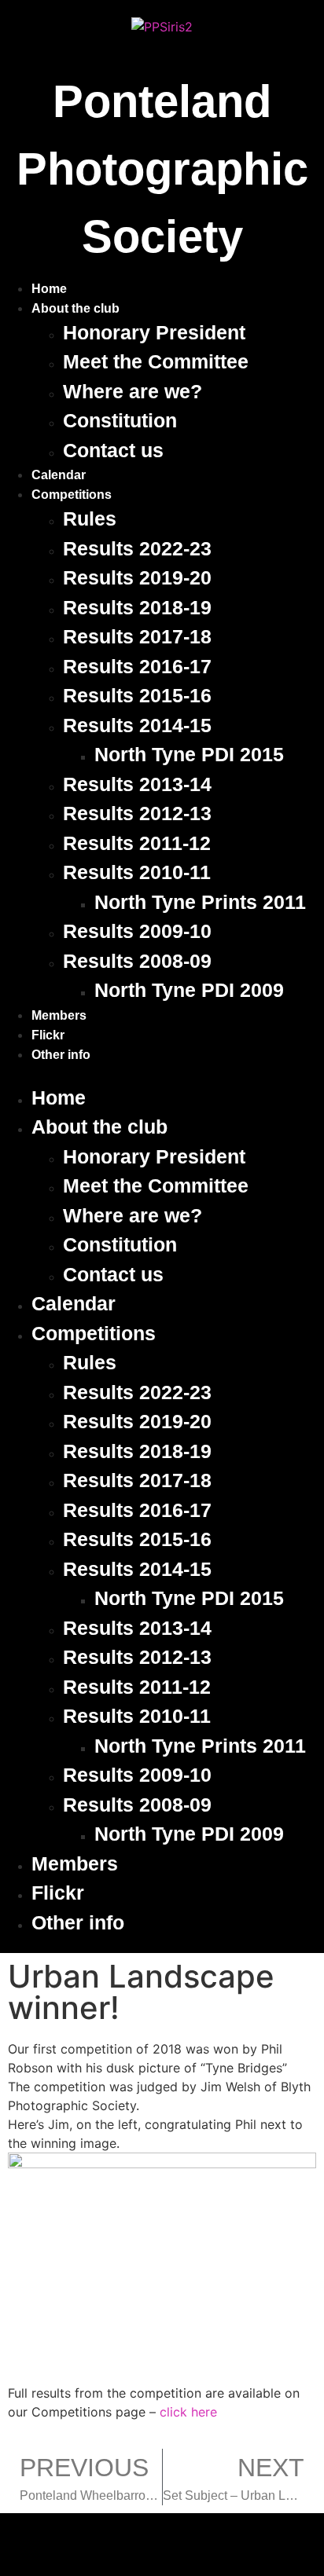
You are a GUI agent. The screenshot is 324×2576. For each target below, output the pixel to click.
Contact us (113, 450)
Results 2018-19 (137, 607)
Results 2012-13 (137, 813)
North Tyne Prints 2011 (200, 902)
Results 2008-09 (137, 961)
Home (49, 289)
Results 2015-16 (137, 695)
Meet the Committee (156, 361)
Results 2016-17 (137, 666)
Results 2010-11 (137, 872)
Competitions (72, 495)
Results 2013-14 (137, 784)
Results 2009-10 (137, 931)
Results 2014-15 (137, 725)
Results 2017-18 (137, 636)
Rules (90, 518)
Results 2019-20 (137, 577)
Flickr (48, 1035)
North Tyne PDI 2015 (189, 754)
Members (59, 1015)
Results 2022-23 (137, 548)
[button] (162, 1074)
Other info (61, 1055)
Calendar (59, 475)
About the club (75, 308)
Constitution (120, 420)
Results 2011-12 (137, 843)
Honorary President (154, 332)
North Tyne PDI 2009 (189, 990)
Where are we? (133, 391)
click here (188, 2412)
